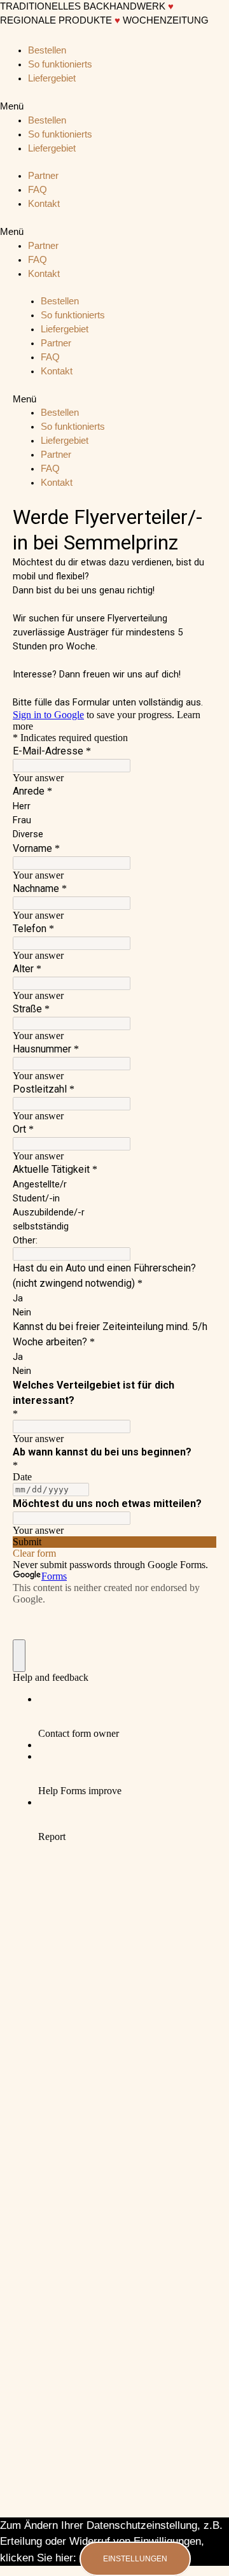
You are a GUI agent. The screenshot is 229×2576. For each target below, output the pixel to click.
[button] (114, 107)
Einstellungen (135, 2559)
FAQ (38, 190)
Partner (43, 176)
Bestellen (47, 50)
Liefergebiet (52, 78)
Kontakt (44, 204)
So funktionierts (60, 64)
